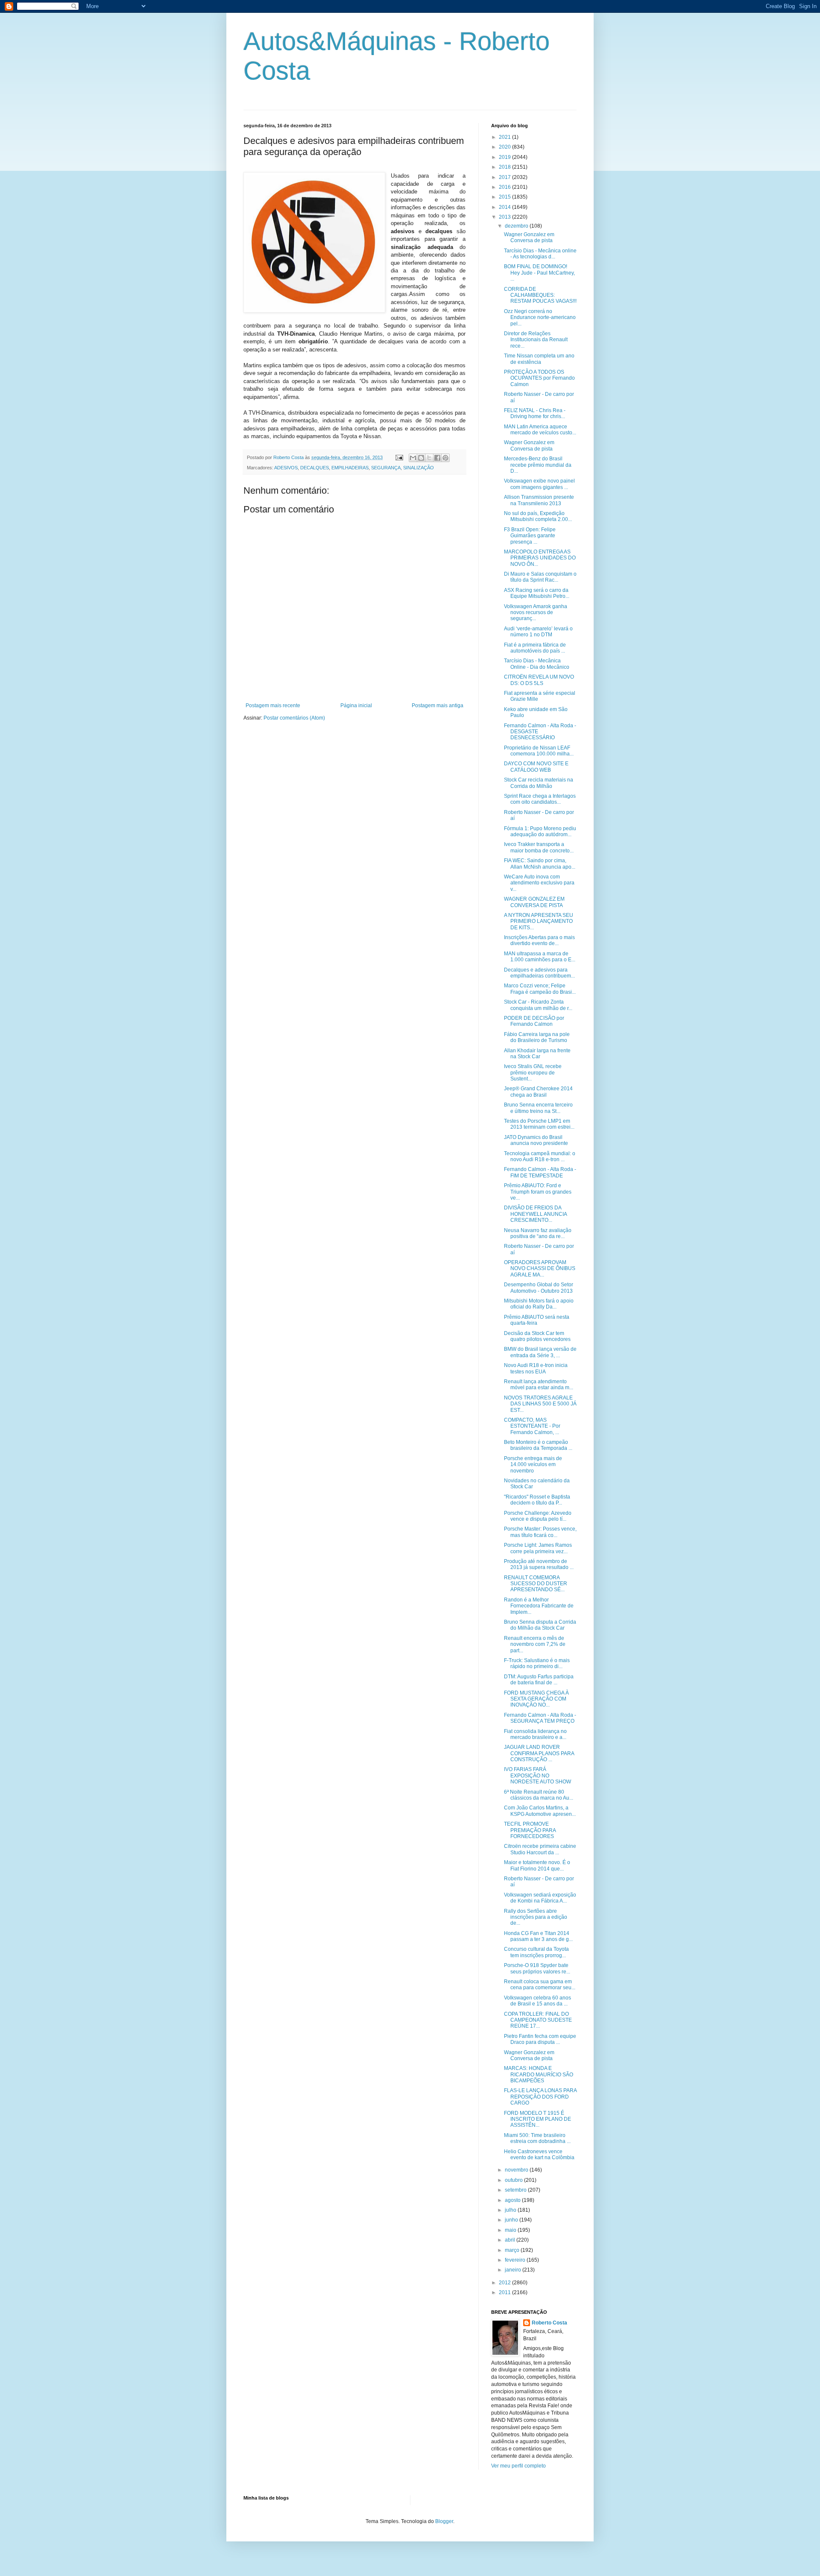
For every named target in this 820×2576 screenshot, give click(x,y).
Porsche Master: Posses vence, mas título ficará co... (540, 1532)
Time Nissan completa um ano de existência (539, 359)
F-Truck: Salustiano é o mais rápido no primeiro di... (537, 1663)
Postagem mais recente (273, 705)
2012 (505, 2283)
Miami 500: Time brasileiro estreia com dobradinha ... (537, 2138)
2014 (505, 207)
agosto (513, 2200)
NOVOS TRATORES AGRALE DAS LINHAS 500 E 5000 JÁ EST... (540, 1404)
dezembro (517, 226)
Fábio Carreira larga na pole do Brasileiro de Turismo (537, 1037)
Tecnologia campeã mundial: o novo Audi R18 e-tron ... (540, 1156)
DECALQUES (315, 468)
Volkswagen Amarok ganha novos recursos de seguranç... (536, 613)
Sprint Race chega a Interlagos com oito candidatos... (540, 799)
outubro (514, 2180)
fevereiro (516, 2260)
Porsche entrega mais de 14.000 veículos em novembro (533, 1465)
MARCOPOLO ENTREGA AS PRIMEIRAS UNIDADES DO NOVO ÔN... (540, 558)
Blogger (444, 2521)
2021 (505, 137)
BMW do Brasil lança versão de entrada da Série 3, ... (540, 1352)
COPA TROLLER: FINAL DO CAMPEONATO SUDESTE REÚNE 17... (538, 2020)
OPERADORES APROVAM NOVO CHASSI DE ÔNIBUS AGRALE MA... (540, 1269)
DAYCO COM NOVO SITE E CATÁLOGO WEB (536, 767)
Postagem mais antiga (438, 705)
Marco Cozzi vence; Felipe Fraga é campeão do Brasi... (540, 989)
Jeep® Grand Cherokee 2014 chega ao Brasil (538, 1092)
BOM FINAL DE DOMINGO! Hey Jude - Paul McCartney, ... (539, 273)
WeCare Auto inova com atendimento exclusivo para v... (539, 883)
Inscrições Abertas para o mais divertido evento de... (539, 940)
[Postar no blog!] (421, 458)
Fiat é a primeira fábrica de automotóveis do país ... (535, 648)
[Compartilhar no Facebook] (437, 458)
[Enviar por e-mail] (413, 458)
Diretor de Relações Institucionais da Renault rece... (536, 340)
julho (511, 2210)
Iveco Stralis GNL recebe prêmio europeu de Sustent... (533, 1073)
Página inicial (356, 705)
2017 (505, 177)
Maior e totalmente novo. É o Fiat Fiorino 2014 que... (537, 1865)
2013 (505, 217)
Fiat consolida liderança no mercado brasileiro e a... (535, 1734)
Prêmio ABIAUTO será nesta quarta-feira (537, 1320)
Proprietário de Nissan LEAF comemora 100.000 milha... (539, 751)
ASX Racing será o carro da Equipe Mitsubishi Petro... (537, 593)
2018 (505, 167)
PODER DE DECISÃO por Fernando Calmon (534, 1021)
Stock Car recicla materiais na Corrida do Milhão (539, 783)
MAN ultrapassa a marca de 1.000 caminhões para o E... (540, 957)
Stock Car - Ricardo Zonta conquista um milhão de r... (538, 1005)
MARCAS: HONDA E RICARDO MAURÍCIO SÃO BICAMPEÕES (539, 2074)
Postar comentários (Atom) (294, 718)
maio (511, 2230)
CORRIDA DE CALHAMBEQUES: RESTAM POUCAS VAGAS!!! (540, 295)
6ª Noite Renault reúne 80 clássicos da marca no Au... (539, 1795)
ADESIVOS (286, 468)
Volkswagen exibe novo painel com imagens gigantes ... (539, 484)
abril (511, 2240)
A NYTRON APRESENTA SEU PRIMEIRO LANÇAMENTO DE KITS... (539, 921)
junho (512, 2220)
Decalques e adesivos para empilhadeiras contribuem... (539, 973)
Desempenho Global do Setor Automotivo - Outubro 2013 (539, 1288)
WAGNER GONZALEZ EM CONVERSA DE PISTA (534, 902)
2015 (505, 197)
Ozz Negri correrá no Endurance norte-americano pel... (540, 318)
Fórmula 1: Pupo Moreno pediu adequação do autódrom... (540, 831)
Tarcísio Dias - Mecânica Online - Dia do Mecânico (537, 664)
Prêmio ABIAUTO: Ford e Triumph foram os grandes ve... (538, 1192)
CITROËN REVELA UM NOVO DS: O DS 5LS (539, 680)
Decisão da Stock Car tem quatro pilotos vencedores (537, 1336)
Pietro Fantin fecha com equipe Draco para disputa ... (540, 2039)
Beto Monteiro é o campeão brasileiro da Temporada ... (538, 1445)
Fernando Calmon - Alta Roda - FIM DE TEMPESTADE (540, 1172)
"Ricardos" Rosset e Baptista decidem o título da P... (537, 1500)
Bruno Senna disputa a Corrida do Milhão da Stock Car (540, 1625)
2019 (505, 157)
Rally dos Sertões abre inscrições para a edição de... (536, 1917)
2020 (505, 147)
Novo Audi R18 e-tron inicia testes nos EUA (536, 1368)
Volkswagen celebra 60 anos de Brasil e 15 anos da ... (537, 2001)
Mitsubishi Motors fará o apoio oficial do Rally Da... (539, 1304)
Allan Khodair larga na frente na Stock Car (537, 1054)
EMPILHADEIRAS (350, 468)
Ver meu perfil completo (518, 2466)
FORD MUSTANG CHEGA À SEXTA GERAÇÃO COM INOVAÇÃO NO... (536, 1699)
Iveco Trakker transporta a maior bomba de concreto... (539, 847)
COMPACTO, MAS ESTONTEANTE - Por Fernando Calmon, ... (532, 1426)
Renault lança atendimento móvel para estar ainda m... (539, 1385)
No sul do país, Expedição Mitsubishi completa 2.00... (538, 516)
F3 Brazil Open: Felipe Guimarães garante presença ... (530, 536)
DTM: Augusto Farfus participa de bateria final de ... (539, 1680)
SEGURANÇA (386, 468)
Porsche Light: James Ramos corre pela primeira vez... (538, 1548)
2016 (505, 187)
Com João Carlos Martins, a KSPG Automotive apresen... (540, 1811)
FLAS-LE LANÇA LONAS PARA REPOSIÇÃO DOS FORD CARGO (540, 2097)
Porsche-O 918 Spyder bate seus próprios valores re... (537, 1968)
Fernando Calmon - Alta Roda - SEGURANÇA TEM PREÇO (540, 1718)
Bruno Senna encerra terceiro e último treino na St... (538, 1108)
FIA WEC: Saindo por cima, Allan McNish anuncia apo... (540, 864)
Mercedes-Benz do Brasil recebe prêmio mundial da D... (538, 465)
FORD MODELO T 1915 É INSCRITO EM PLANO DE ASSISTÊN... (537, 2119)
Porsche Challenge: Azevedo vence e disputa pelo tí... (538, 1516)
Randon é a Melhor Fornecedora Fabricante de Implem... (539, 1606)
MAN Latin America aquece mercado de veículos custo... (540, 430)
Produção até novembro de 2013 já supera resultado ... (539, 1564)
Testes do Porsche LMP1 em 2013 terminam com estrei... (539, 1124)
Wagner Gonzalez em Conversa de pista (529, 237)
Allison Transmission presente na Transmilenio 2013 (539, 500)
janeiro (514, 2270)
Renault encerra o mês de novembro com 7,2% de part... (535, 1644)
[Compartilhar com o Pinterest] (445, 458)
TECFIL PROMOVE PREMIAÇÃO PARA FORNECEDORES (530, 1830)
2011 (505, 2292)
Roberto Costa (549, 2323)
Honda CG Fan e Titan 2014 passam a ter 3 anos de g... (538, 1936)
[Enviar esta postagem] (399, 457)
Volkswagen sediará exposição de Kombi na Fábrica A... (540, 1898)
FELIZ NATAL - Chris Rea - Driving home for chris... (535, 413)
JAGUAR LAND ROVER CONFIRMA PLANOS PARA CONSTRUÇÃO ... (539, 1753)
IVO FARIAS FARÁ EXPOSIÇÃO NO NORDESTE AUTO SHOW (537, 1775)
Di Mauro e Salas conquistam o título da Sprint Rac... (540, 577)
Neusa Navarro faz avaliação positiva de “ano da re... (538, 1233)
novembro (517, 2170)
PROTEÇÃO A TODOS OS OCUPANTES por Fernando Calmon (539, 378)
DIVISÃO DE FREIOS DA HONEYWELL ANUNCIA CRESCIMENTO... (535, 1214)
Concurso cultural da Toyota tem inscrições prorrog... (536, 1952)
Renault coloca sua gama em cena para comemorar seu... (540, 1985)
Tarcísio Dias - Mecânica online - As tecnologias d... (540, 254)
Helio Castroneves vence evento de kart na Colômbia (539, 2154)
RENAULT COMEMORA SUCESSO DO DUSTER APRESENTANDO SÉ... (536, 1584)
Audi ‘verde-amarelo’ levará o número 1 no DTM (538, 632)
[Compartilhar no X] (429, 458)
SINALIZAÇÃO (419, 468)
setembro (516, 2190)
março (513, 2250)
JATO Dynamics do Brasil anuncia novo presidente (536, 1140)
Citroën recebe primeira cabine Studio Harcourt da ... (540, 1849)
